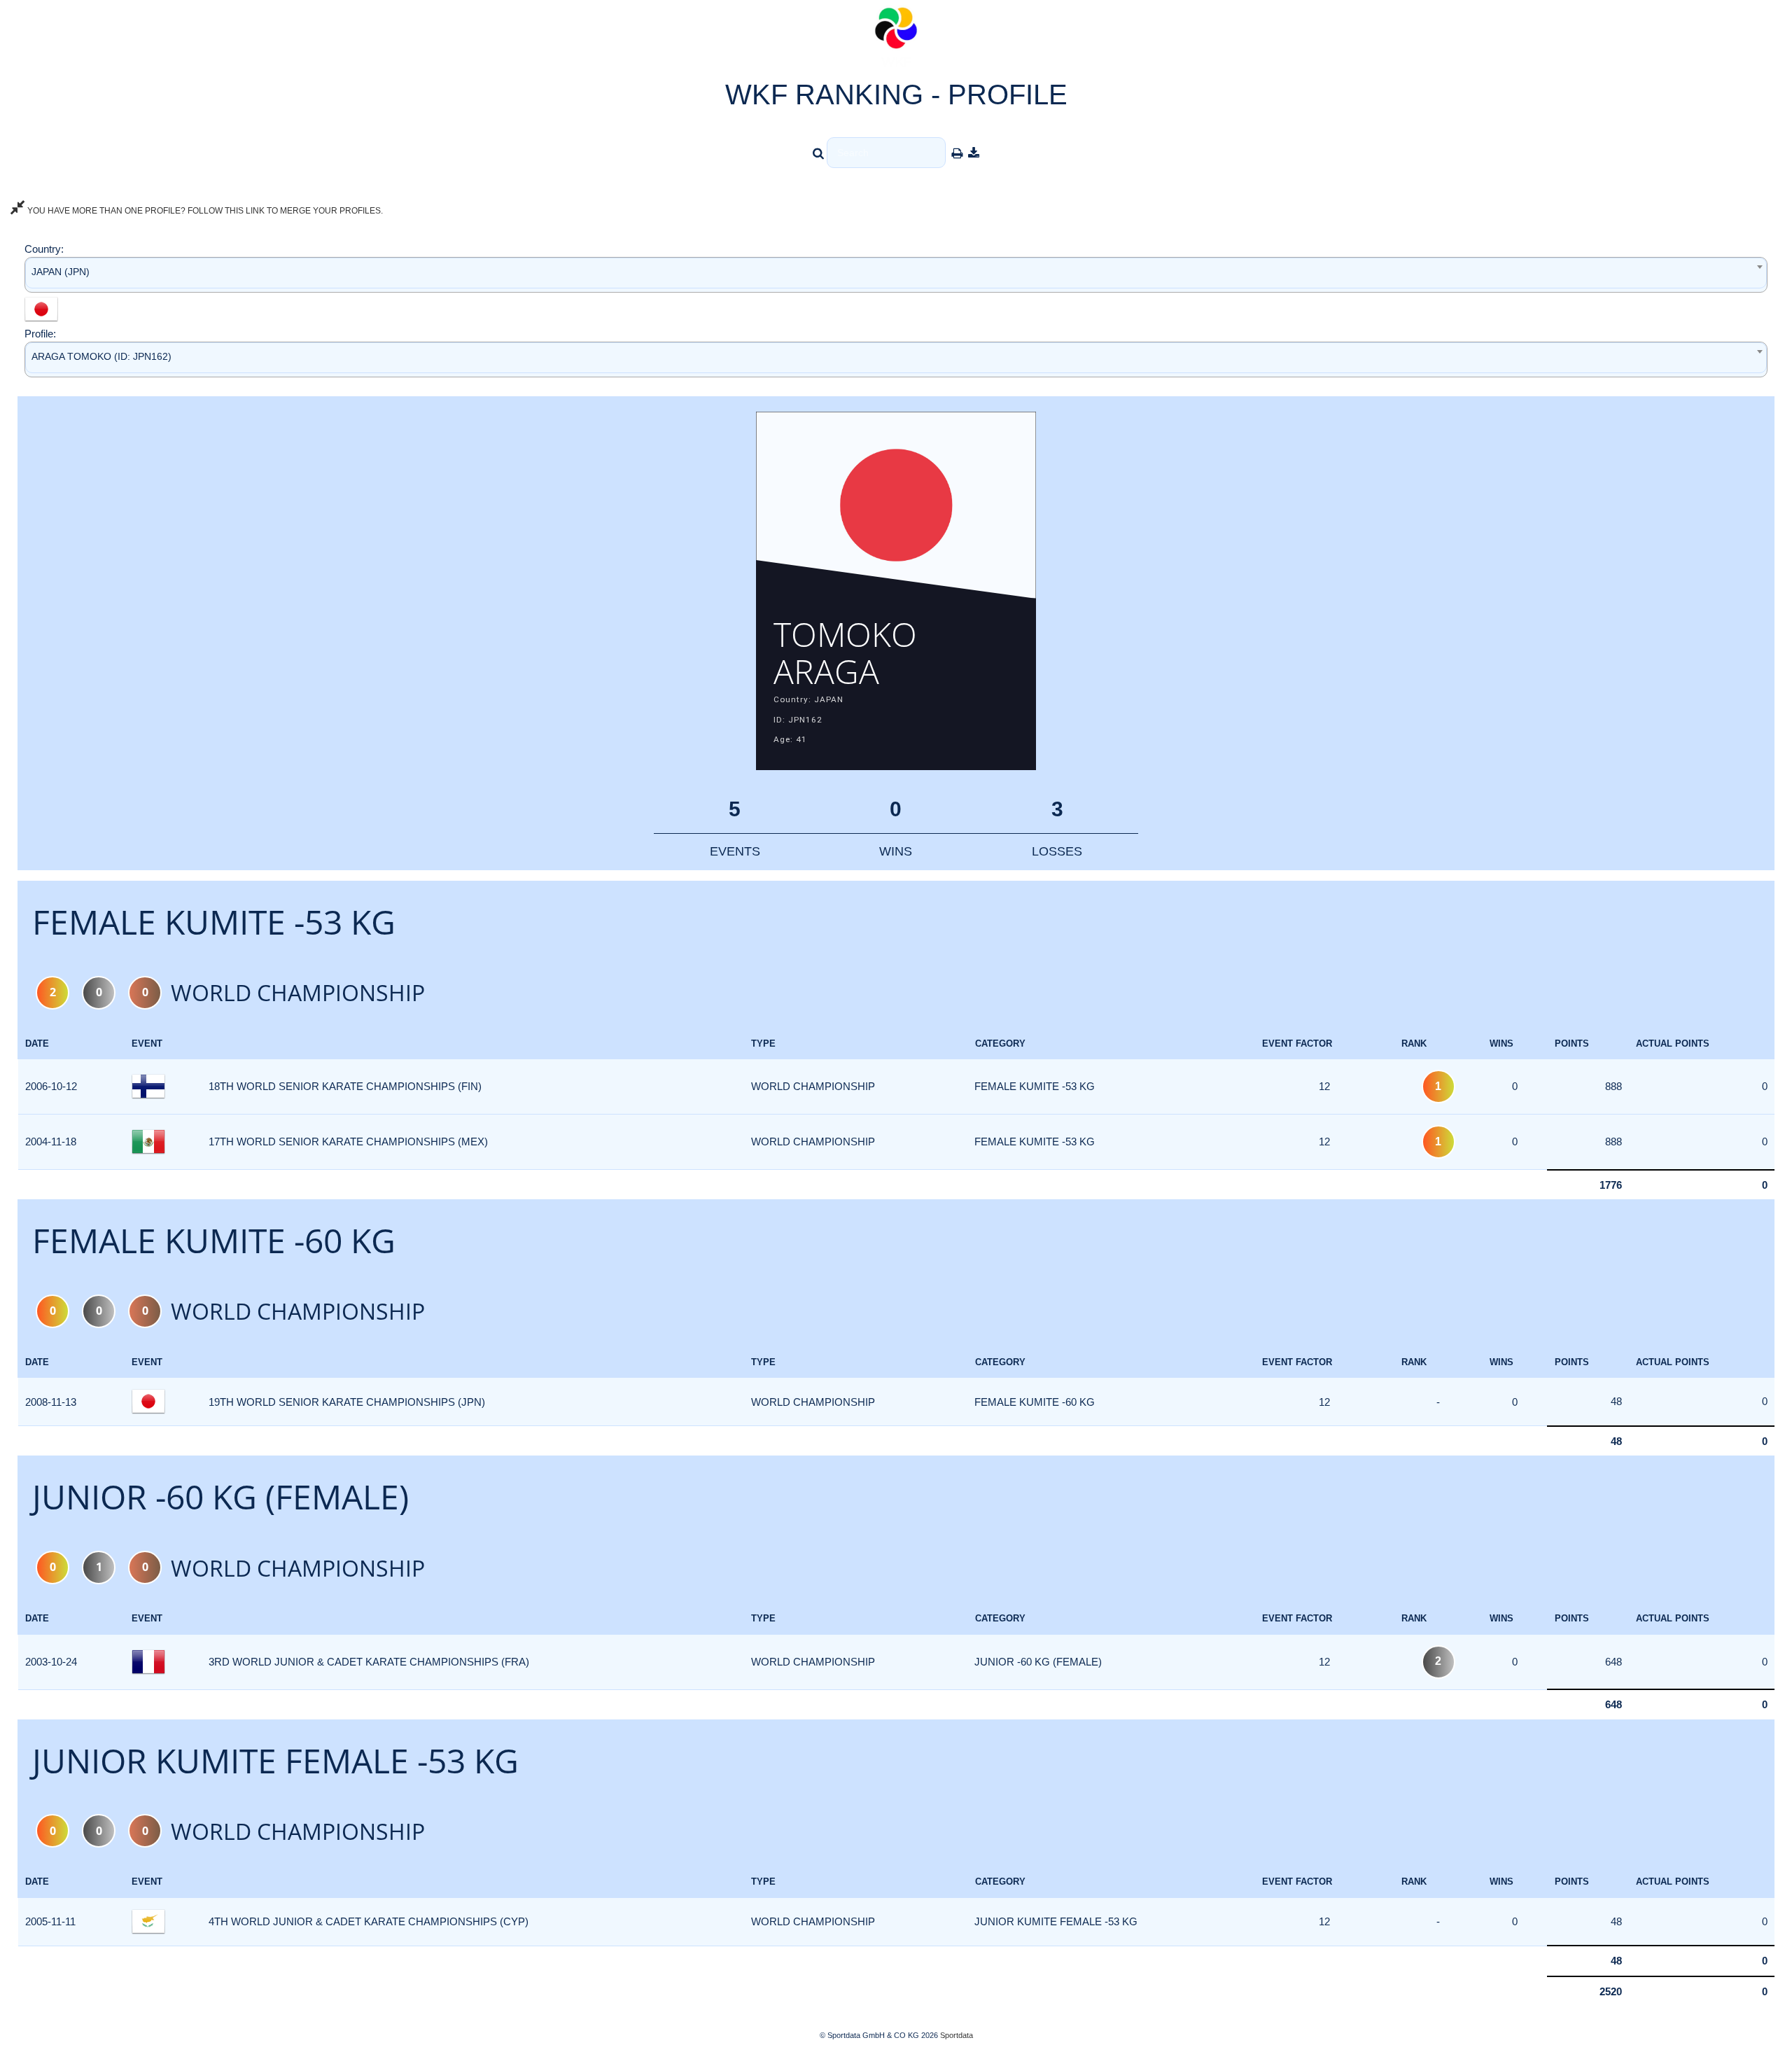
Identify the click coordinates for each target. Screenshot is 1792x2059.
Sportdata (957, 2035)
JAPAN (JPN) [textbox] (61, 272)
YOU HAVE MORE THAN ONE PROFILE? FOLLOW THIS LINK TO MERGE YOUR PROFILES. (204, 211)
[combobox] (896, 275)
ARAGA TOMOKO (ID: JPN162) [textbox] (101, 356)
